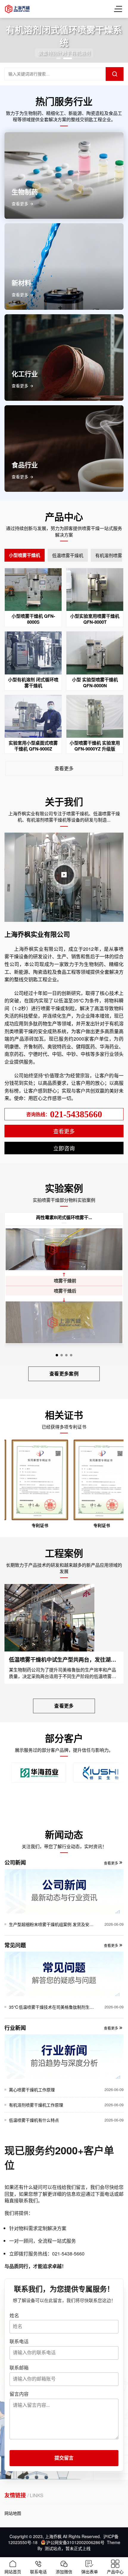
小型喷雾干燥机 (25, 555)
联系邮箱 (19, 2368)
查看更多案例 (64, 1373)
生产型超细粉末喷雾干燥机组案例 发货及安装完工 (51, 1924)
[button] (58, 58)
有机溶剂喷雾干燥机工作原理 (36, 2105)
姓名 (14, 2315)
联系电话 (19, 2341)
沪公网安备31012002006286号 (75, 2542)
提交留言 (64, 2458)
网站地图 (13, 2513)
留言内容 (19, 2394)
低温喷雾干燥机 (68, 555)
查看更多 (64, 768)
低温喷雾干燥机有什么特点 (34, 2120)
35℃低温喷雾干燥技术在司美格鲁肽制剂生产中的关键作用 (51, 2007)
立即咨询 (64, 1148)
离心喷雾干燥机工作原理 (32, 2090)
